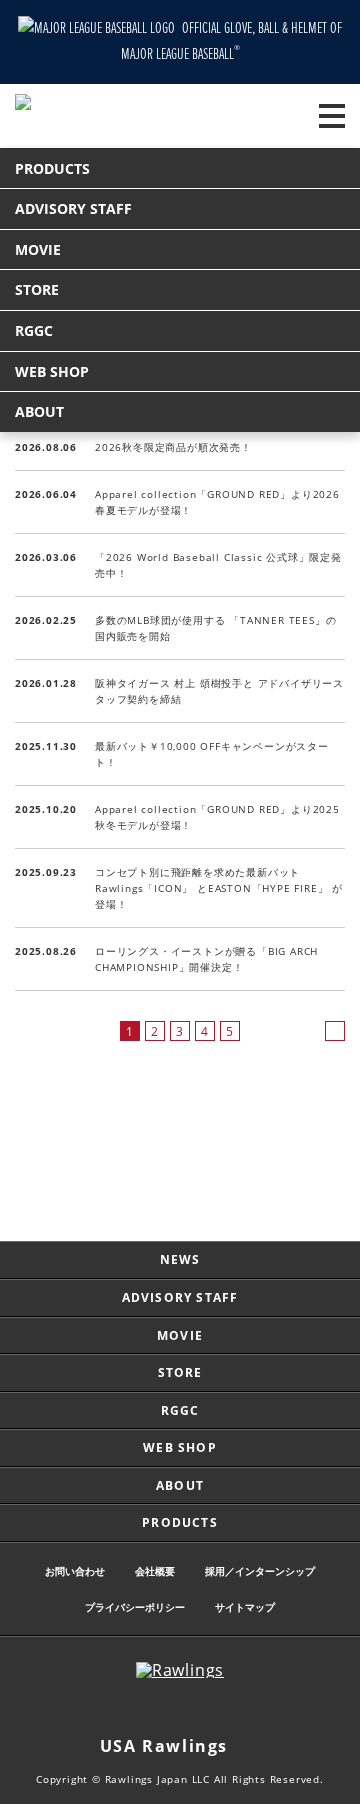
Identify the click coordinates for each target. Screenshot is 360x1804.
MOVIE (38, 249)
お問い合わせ (75, 1571)
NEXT (335, 1031)
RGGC (34, 330)
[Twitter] (160, 1708)
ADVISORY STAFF (73, 208)
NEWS (180, 1259)
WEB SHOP (52, 371)
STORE (37, 289)
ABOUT (39, 411)
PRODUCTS (52, 168)
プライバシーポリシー (135, 1607)
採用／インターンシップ (260, 1571)
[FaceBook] (200, 1708)
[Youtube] (240, 1708)
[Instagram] (120, 1708)
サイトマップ (245, 1607)
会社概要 (155, 1571)
